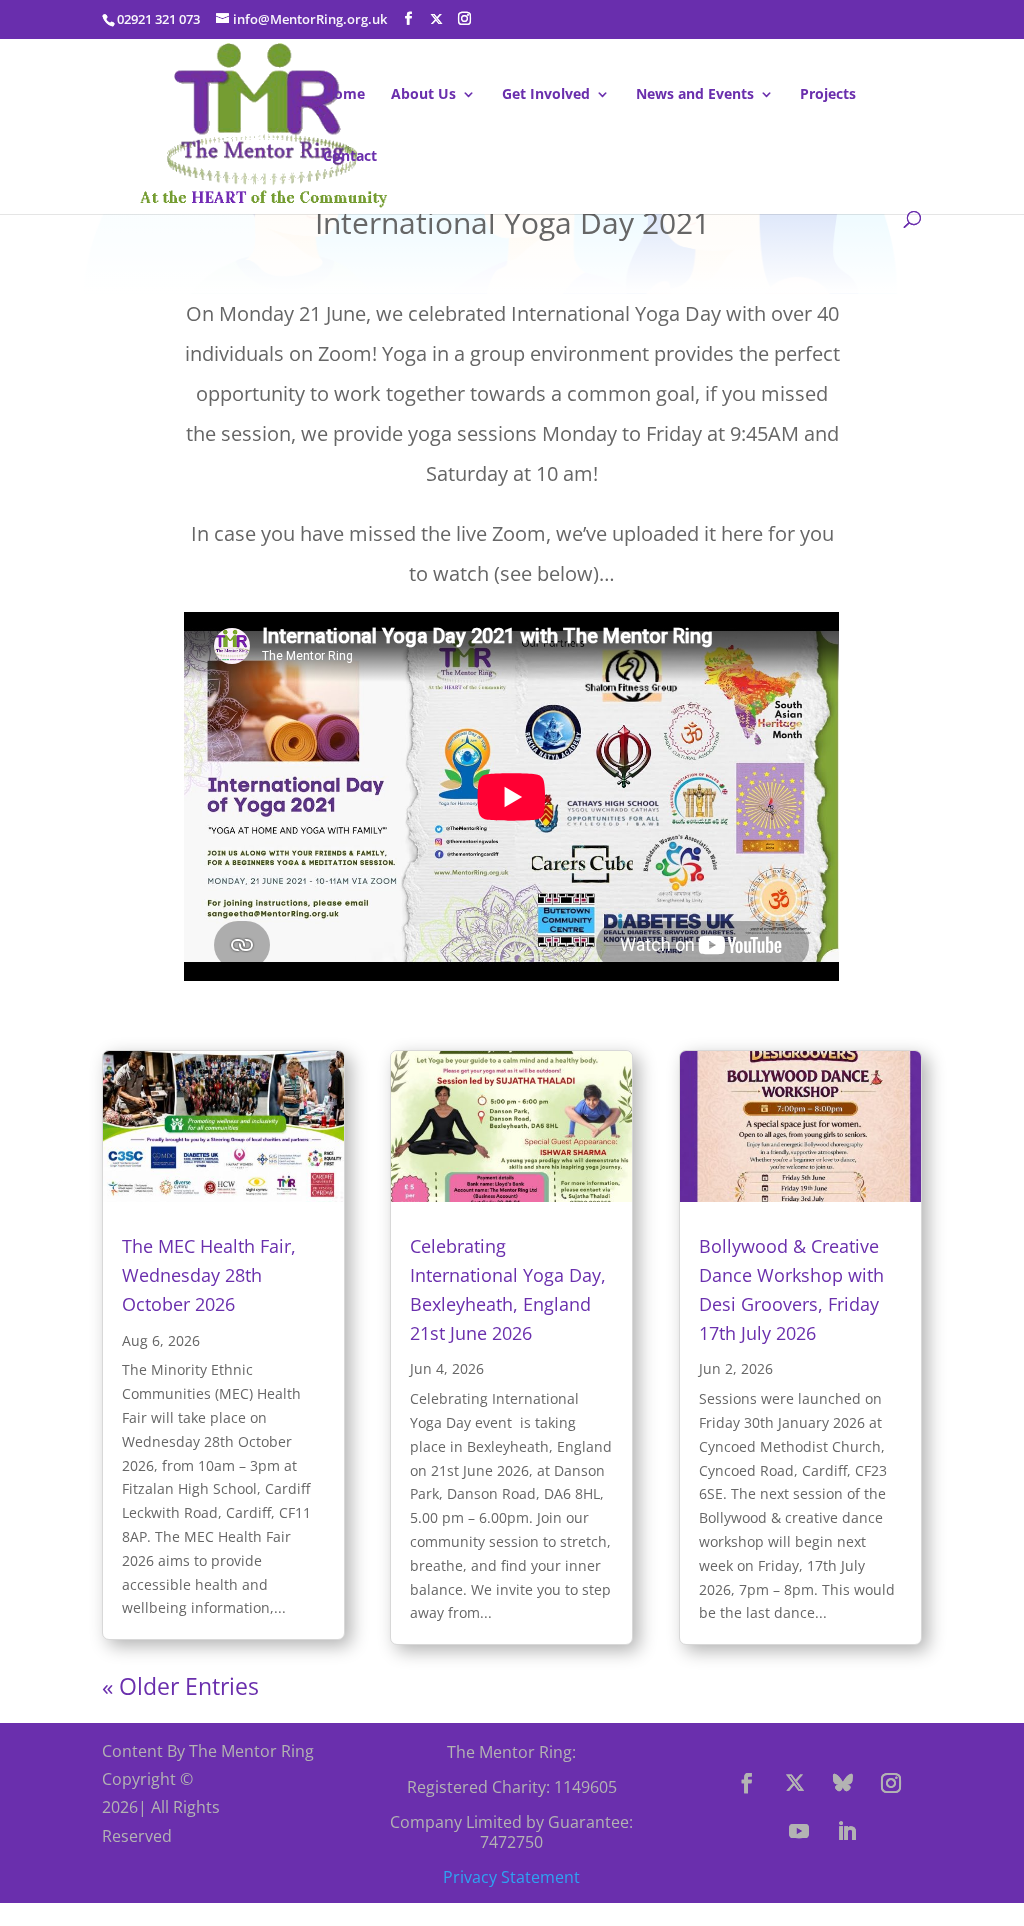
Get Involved (546, 95)
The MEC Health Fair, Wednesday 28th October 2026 (209, 1275)
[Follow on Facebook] (747, 1783)
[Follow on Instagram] (891, 1783)
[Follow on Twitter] (795, 1783)
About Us (423, 95)
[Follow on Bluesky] (843, 1783)
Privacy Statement (511, 1877)
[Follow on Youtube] (799, 1831)
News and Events (695, 95)
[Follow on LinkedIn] (847, 1831)
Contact (350, 157)
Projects (828, 95)
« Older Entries (180, 1686)
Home (344, 95)
